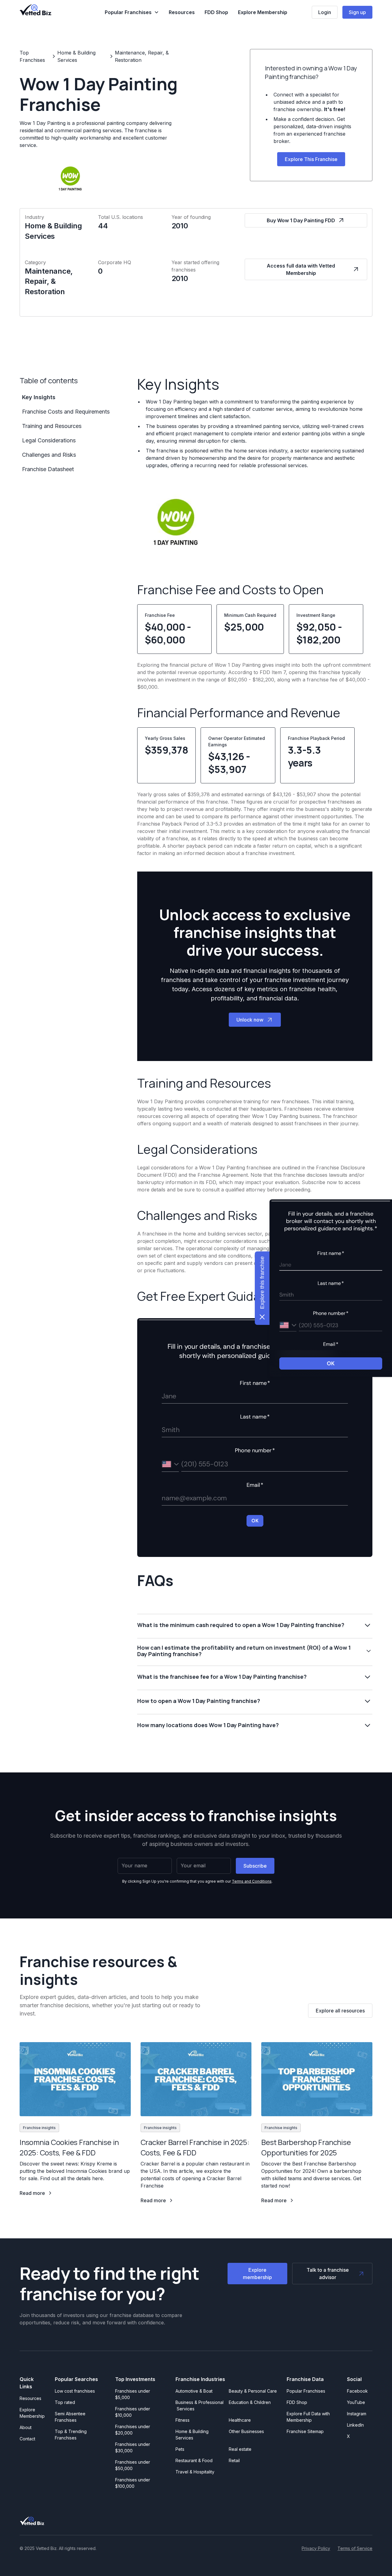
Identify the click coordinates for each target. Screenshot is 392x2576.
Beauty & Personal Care (253, 2391)
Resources (182, 12)
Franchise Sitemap (305, 2431)
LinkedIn (355, 2425)
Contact (27, 2439)
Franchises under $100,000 (133, 2483)
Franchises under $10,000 (133, 2412)
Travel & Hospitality (195, 2472)
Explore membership (257, 2274)
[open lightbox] (175, 522)
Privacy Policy (316, 2548)
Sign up (357, 12)
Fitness (183, 2420)
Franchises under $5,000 (133, 2394)
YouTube (356, 2402)
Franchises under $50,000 (133, 2465)
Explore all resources (340, 2011)
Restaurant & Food (194, 2460)
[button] (132, 12)
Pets (180, 2449)
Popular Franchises (306, 2391)
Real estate (240, 2449)
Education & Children (250, 2402)
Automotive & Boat (194, 2391)
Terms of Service (355, 2548)
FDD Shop (216, 12)
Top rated (65, 2402)
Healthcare (240, 2420)
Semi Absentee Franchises (70, 2417)
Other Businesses (246, 2431)
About (26, 2427)
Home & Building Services (192, 2435)
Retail (234, 2460)
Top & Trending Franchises (71, 2435)
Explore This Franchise (311, 159)
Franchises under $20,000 (133, 2430)
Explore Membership (263, 12)
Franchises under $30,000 (133, 2447)
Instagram (357, 2414)
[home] (36, 10)
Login (325, 12)
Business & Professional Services (200, 2405)
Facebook (357, 2391)
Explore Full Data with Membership (308, 2417)
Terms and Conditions (252, 1881)
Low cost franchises (75, 2391)
